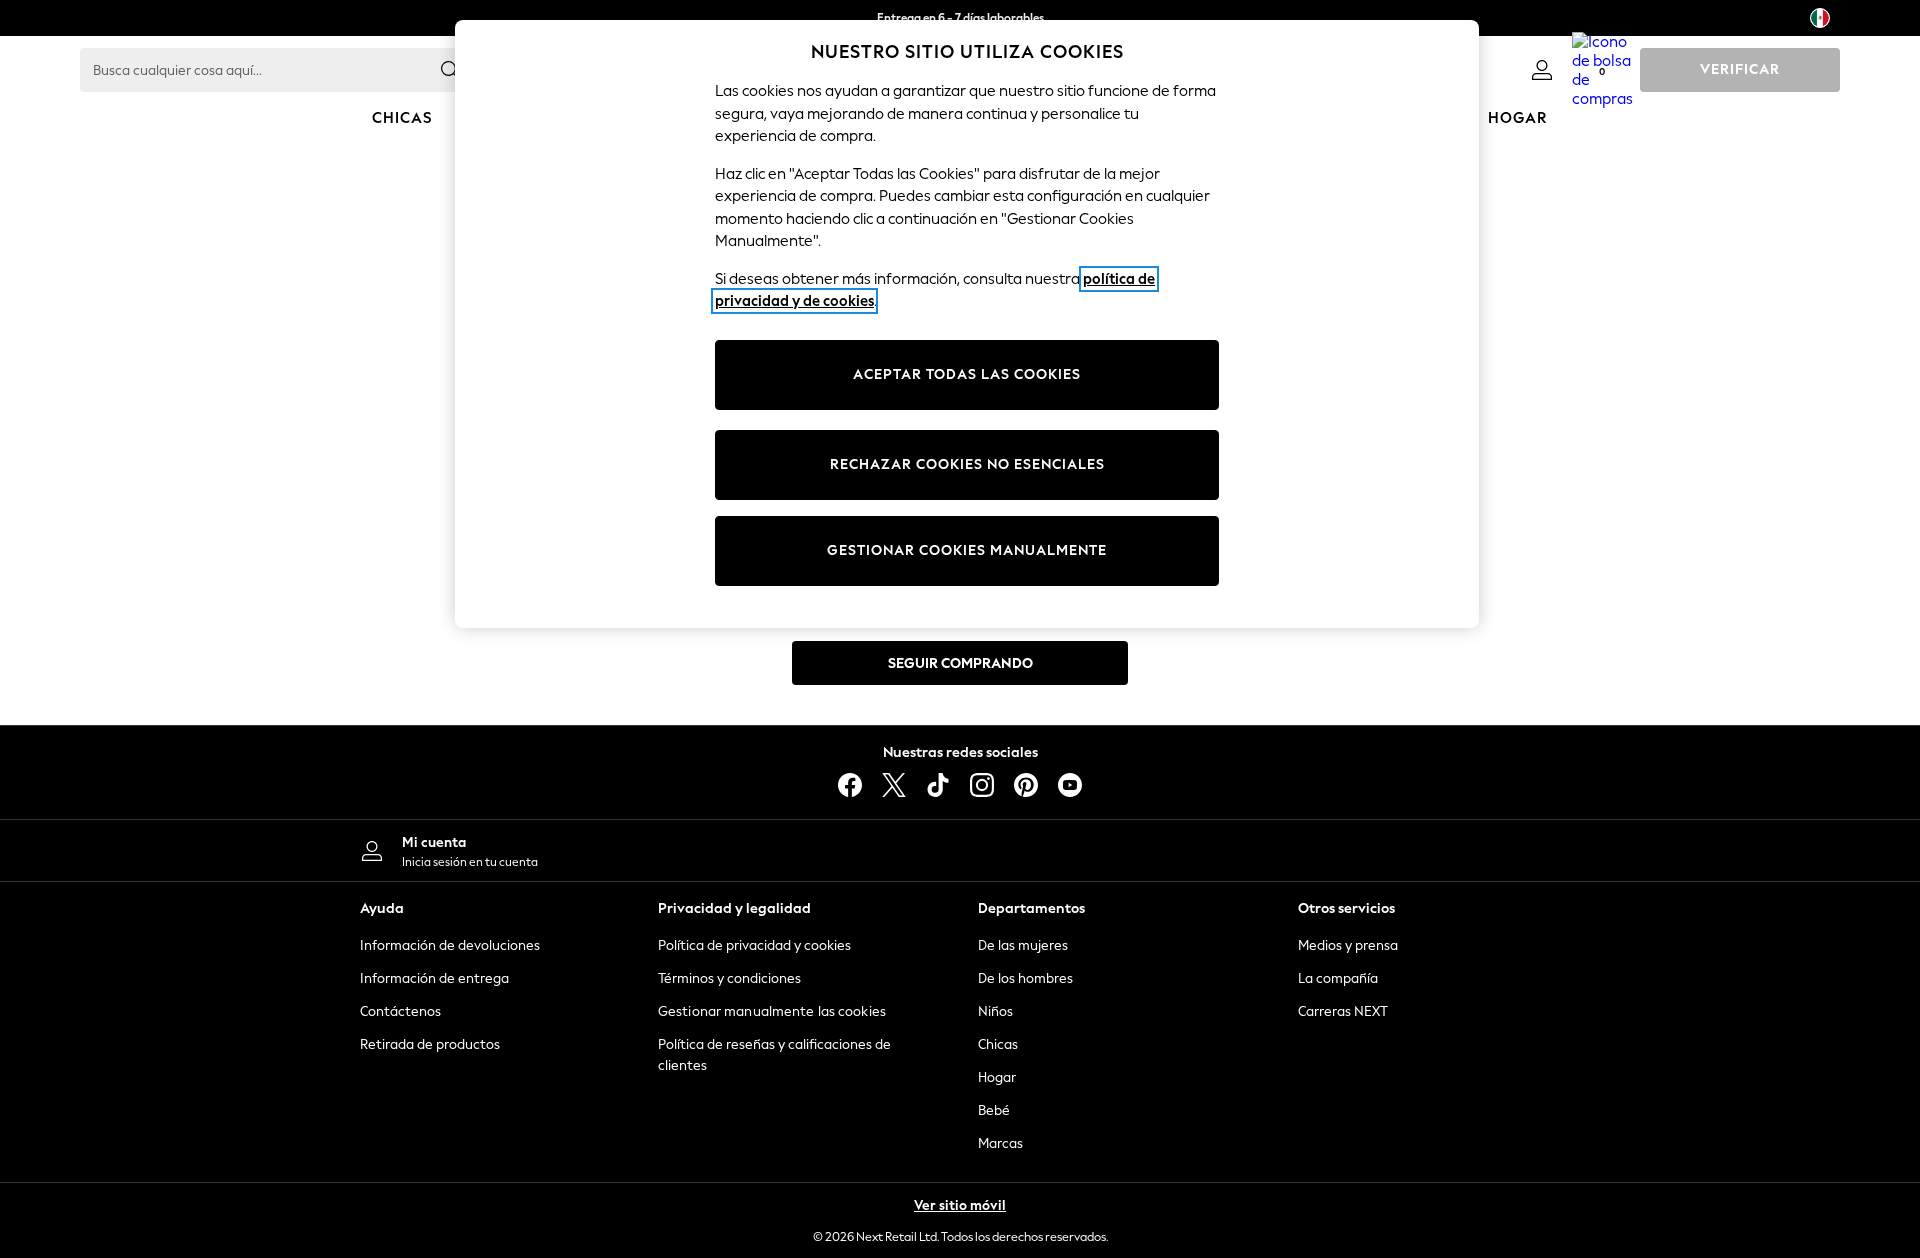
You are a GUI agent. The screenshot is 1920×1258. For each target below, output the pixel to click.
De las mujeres (1023, 945)
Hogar (997, 1077)
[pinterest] (1026, 785)
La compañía (1338, 978)
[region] (967, 324)
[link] (1542, 70)
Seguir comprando (960, 663)
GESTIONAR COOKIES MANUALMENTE (967, 550)
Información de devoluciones (450, 945)
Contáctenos (400, 1011)
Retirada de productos (430, 1044)
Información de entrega (434, 978)
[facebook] (850, 785)
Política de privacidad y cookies (754, 945)
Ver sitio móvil (960, 1205)
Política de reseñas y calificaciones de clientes (774, 1055)
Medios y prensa (1348, 945)
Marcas (1000, 1143)
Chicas (998, 1044)
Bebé (994, 1110)
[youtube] (1070, 785)
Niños (995, 1011)
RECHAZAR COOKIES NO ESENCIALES (967, 464)
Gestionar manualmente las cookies (772, 1011)
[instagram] (982, 785)
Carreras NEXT (1343, 1011)
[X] (894, 785)
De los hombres (1025, 978)
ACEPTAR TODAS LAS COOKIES (967, 374)
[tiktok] (938, 785)
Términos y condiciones (729, 978)
